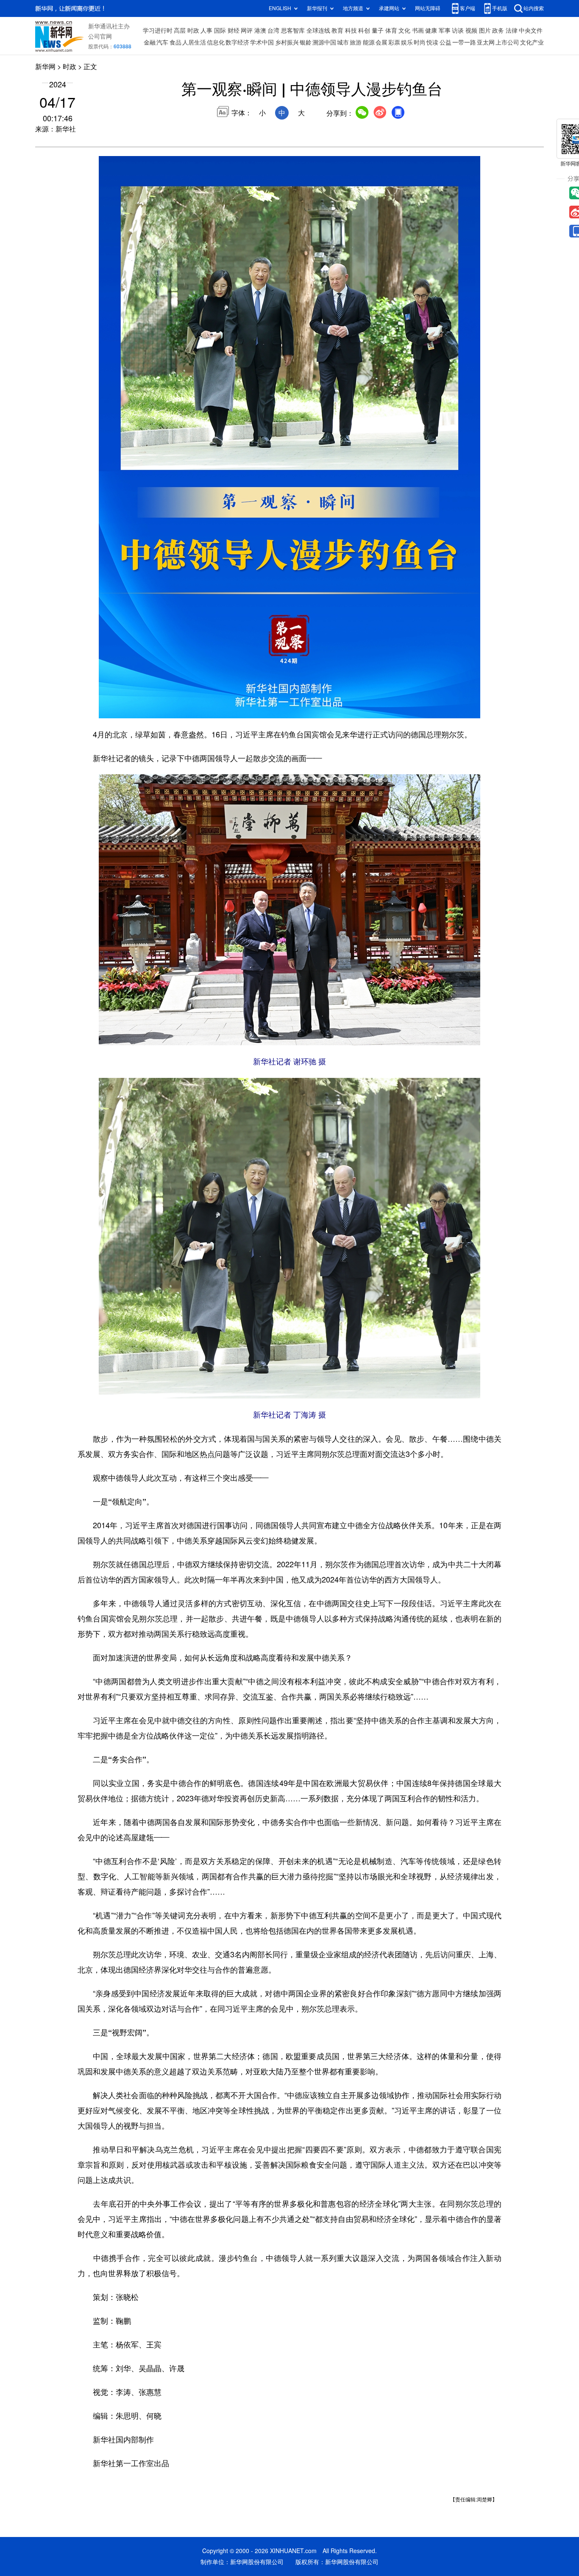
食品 (175, 42)
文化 (404, 31)
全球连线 (318, 31)
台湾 (273, 31)
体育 (391, 31)
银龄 (306, 42)
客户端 (468, 8)
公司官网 (100, 36)
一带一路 (464, 42)
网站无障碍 (428, 8)
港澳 (260, 31)
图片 (485, 31)
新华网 (45, 67)
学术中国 (262, 42)
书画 (418, 31)
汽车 (162, 42)
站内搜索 (534, 8)
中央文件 (531, 31)
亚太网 (486, 42)
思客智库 (293, 31)
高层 (180, 31)
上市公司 (507, 42)
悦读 (432, 42)
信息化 (216, 42)
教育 (337, 31)
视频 (471, 31)
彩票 (394, 42)
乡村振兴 (287, 42)
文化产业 (532, 42)
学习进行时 (158, 31)
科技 (351, 31)
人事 (206, 31)
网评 (247, 31)
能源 (369, 42)
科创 (364, 31)
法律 (512, 31)
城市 (343, 42)
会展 (381, 42)
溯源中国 (324, 42)
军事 (445, 31)
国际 (220, 31)
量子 (378, 31)
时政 (193, 31)
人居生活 (194, 42)
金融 (150, 42)
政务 (498, 31)
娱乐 (407, 42)
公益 (445, 42)
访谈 (458, 31)
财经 (234, 31)
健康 (431, 31)
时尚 (420, 42)
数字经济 (237, 42)
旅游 (356, 42)
